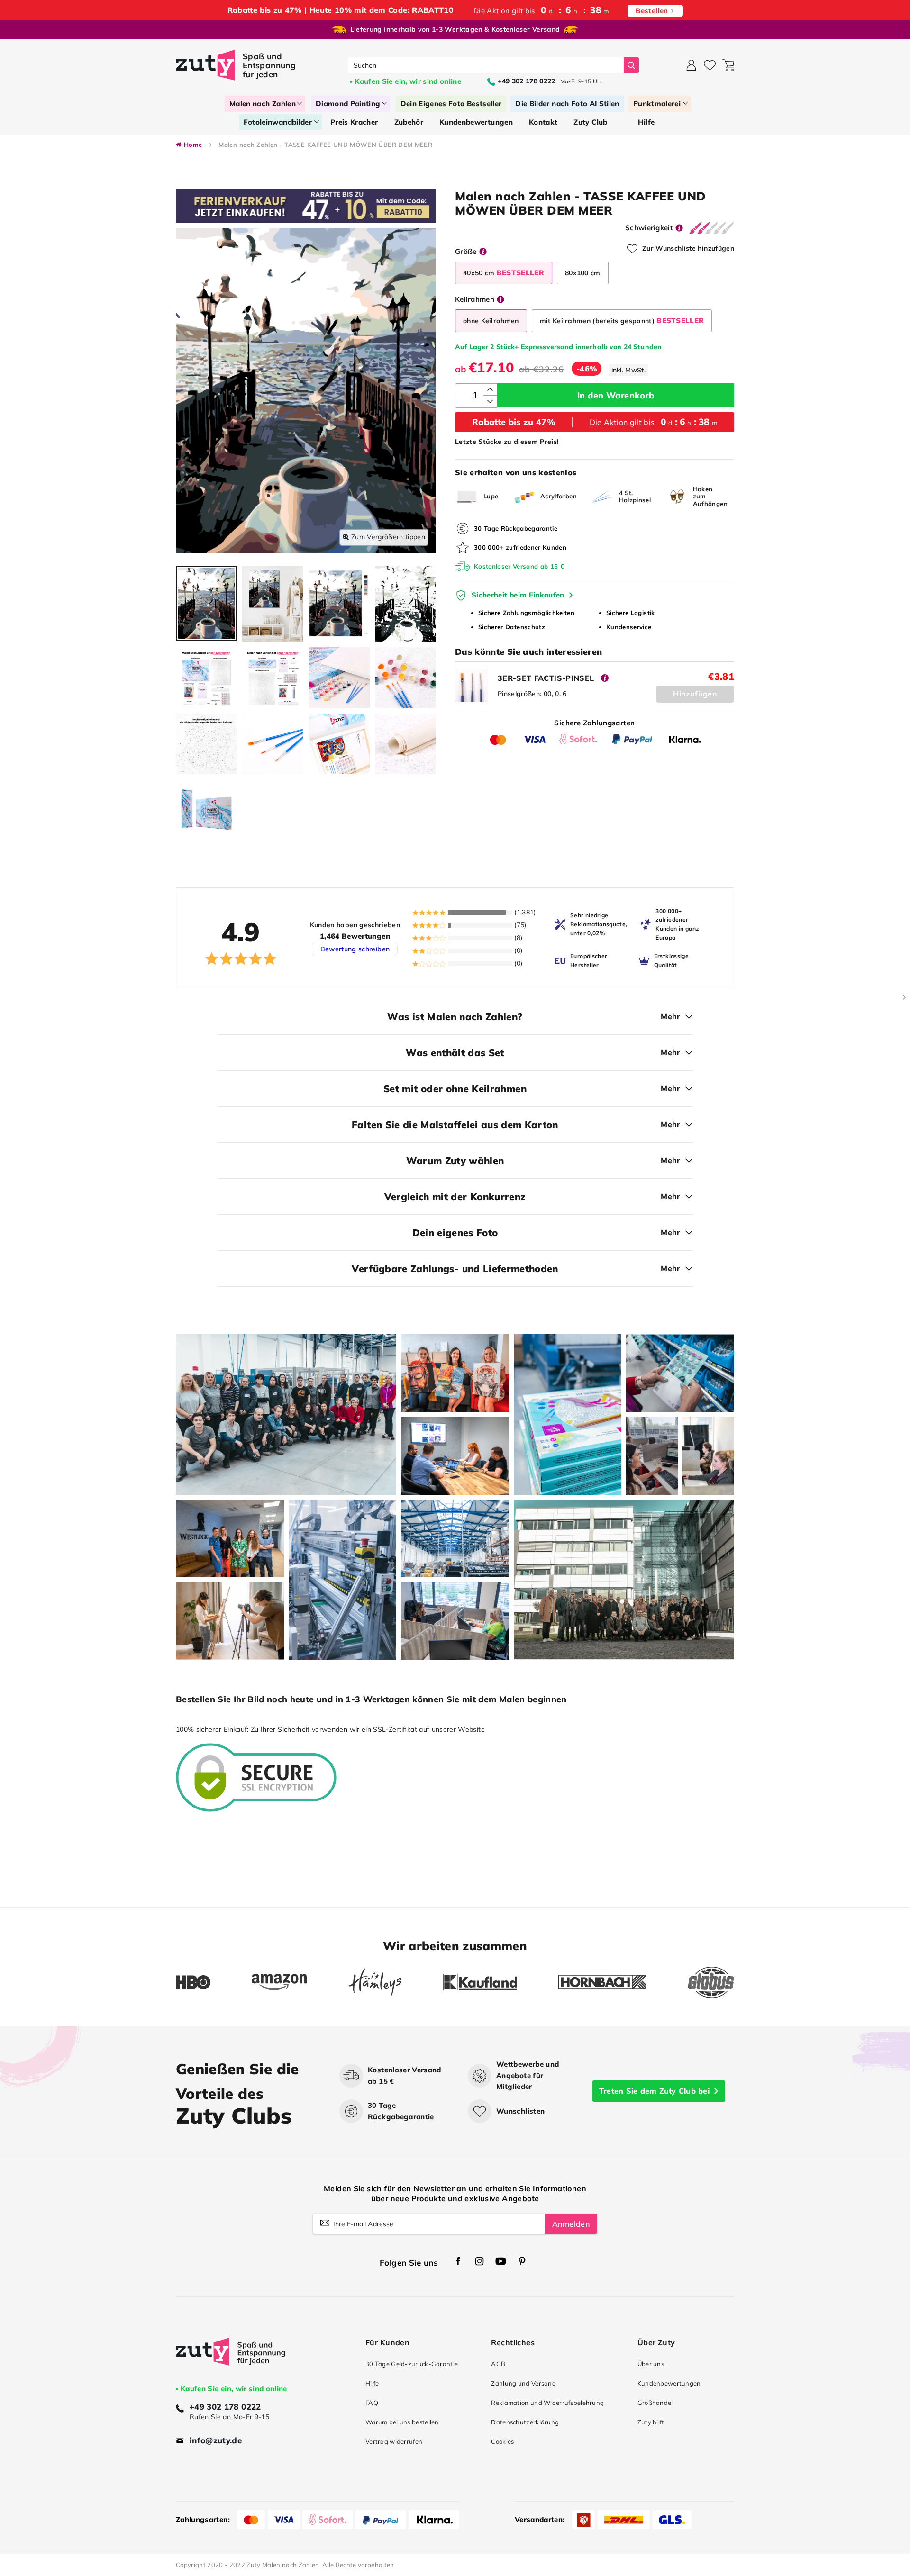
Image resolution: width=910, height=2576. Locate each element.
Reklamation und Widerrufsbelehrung (547, 2403)
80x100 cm (583, 273)
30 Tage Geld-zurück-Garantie (412, 2364)
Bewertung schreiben (355, 949)
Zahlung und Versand (523, 2383)
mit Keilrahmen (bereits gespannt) (622, 321)
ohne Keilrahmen (491, 321)
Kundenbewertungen (669, 2383)
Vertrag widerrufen (394, 2441)
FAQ (372, 2403)
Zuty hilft (651, 2422)
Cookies (502, 2441)
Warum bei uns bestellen (402, 2422)
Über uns (651, 2364)
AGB (498, 2364)
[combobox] (486, 65)
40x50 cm (504, 273)
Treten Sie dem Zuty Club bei (654, 2091)
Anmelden (571, 2224)
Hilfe (372, 2383)
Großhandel (655, 2403)
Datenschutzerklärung (525, 2422)
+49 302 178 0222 (225, 2407)
